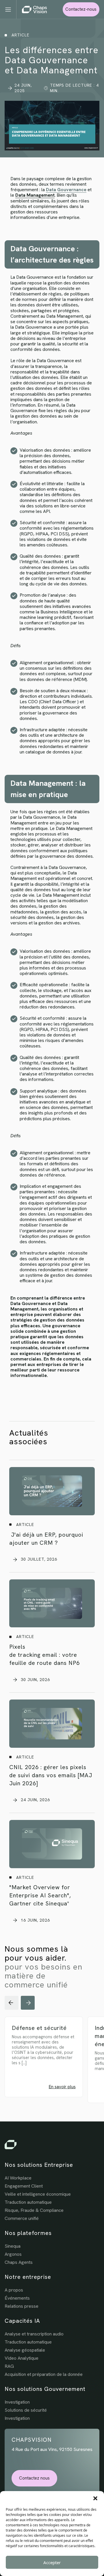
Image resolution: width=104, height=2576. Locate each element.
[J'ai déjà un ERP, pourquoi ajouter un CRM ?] (52, 1491)
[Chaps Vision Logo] (52, 2145)
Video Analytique (22, 2358)
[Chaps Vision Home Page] (34, 10)
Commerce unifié (22, 2218)
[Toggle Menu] (11, 9)
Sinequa (13, 2246)
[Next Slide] (28, 2003)
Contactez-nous (81, 9)
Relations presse (22, 2306)
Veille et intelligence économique (38, 2194)
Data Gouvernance (66, 190)
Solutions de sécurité (26, 2410)
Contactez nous (34, 2478)
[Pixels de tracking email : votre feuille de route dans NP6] (52, 1604)
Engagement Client (24, 2186)
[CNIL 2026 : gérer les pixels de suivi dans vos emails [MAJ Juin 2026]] (52, 1724)
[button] (95, 2498)
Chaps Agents (19, 2262)
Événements (17, 2298)
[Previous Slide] (12, 2003)
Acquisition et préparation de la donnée (44, 2374)
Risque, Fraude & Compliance (34, 2210)
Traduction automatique (28, 2202)
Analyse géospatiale (25, 2350)
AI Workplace (18, 2178)
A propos (14, 2290)
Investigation (17, 2402)
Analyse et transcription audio (34, 2334)
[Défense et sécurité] (51, 2064)
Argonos (13, 2254)
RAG (9, 2366)
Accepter (52, 2562)
